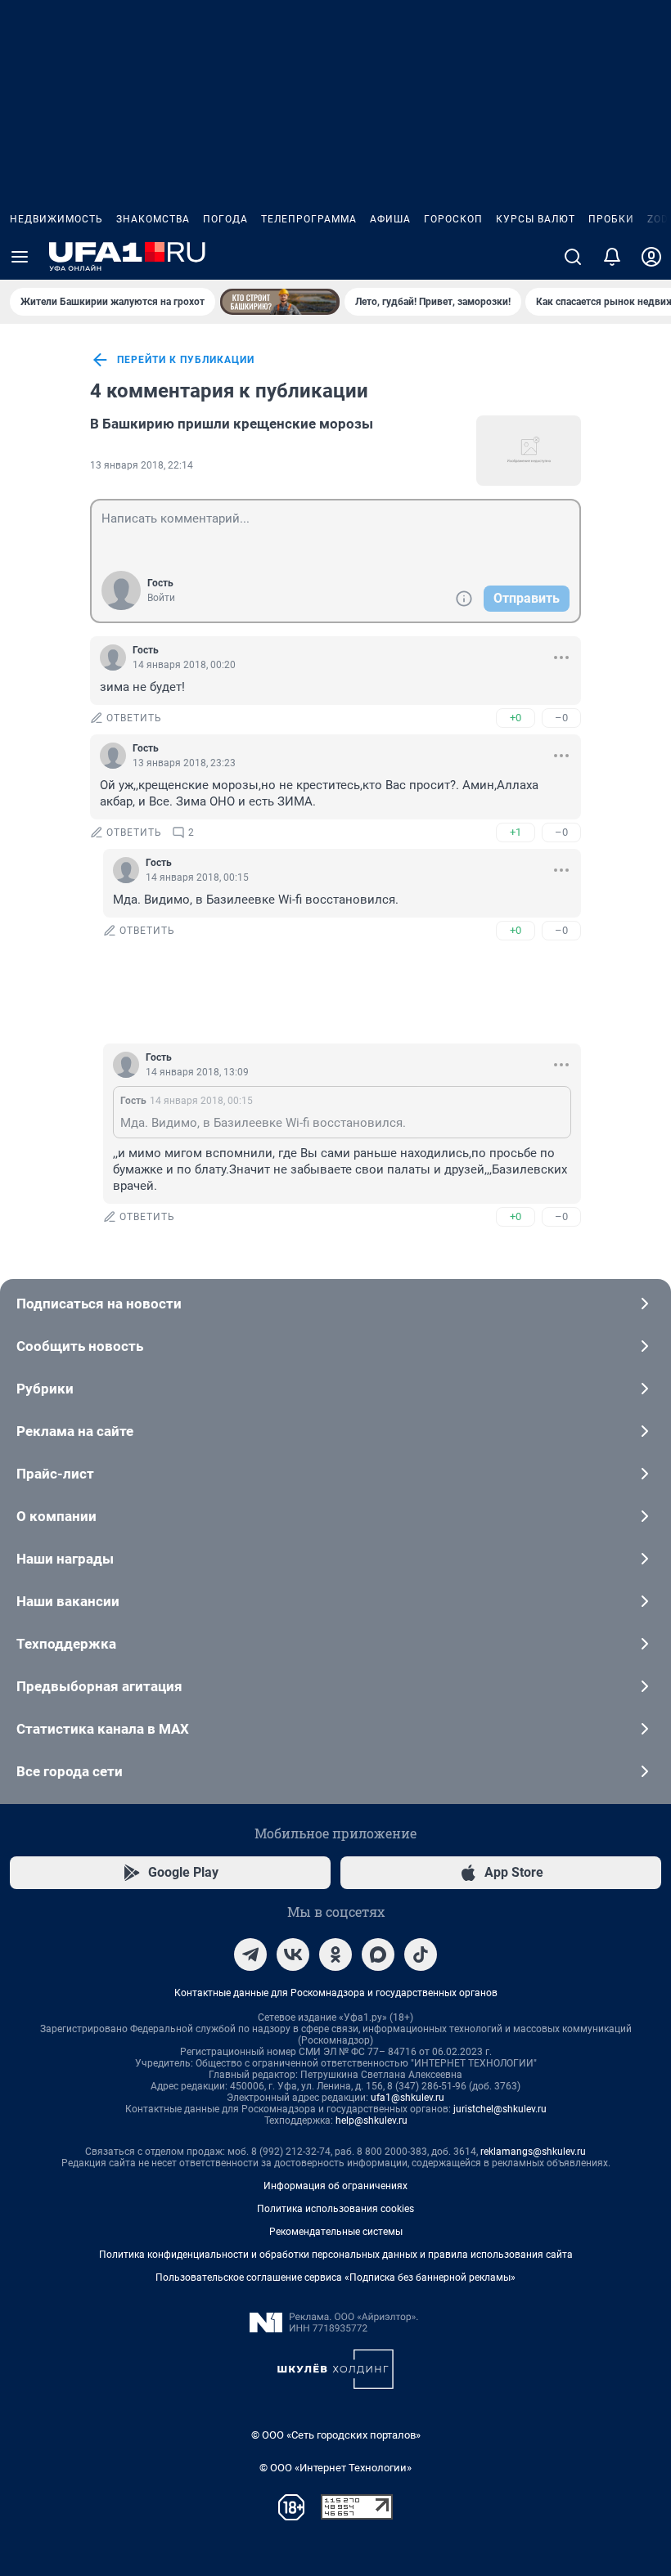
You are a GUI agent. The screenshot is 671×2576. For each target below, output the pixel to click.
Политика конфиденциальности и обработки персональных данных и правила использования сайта (336, 2255)
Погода (225, 219)
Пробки (611, 219)
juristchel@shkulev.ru (500, 2109)
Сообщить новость (80, 1346)
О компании (56, 1516)
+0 (516, 718)
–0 (561, 718)
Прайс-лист (55, 1474)
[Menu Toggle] (20, 257)
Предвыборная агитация (99, 1686)
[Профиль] (651, 257)
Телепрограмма (309, 219)
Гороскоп (453, 219)
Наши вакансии (68, 1601)
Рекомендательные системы (336, 2232)
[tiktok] (421, 1954)
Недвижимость (56, 219)
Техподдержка (66, 1644)
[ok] (335, 1954)
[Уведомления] (612, 257)
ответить (134, 718)
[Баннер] (280, 302)
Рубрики (45, 1389)
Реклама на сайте (75, 1431)
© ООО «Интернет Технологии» (335, 2468)
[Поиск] (573, 257)
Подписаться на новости (99, 1304)
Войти (161, 598)
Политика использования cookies (335, 2209)
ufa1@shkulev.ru (408, 2098)
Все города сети (70, 1771)
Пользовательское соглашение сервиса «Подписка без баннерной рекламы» (335, 2278)
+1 (516, 832)
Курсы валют (536, 219)
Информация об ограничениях (335, 2186)
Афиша (390, 219)
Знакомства (153, 219)
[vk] (293, 1954)
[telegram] (250, 1954)
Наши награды (65, 1559)
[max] (378, 1954)
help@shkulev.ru (372, 2120)
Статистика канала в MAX (103, 1729)
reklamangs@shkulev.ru (533, 2152)
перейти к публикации (186, 360)
